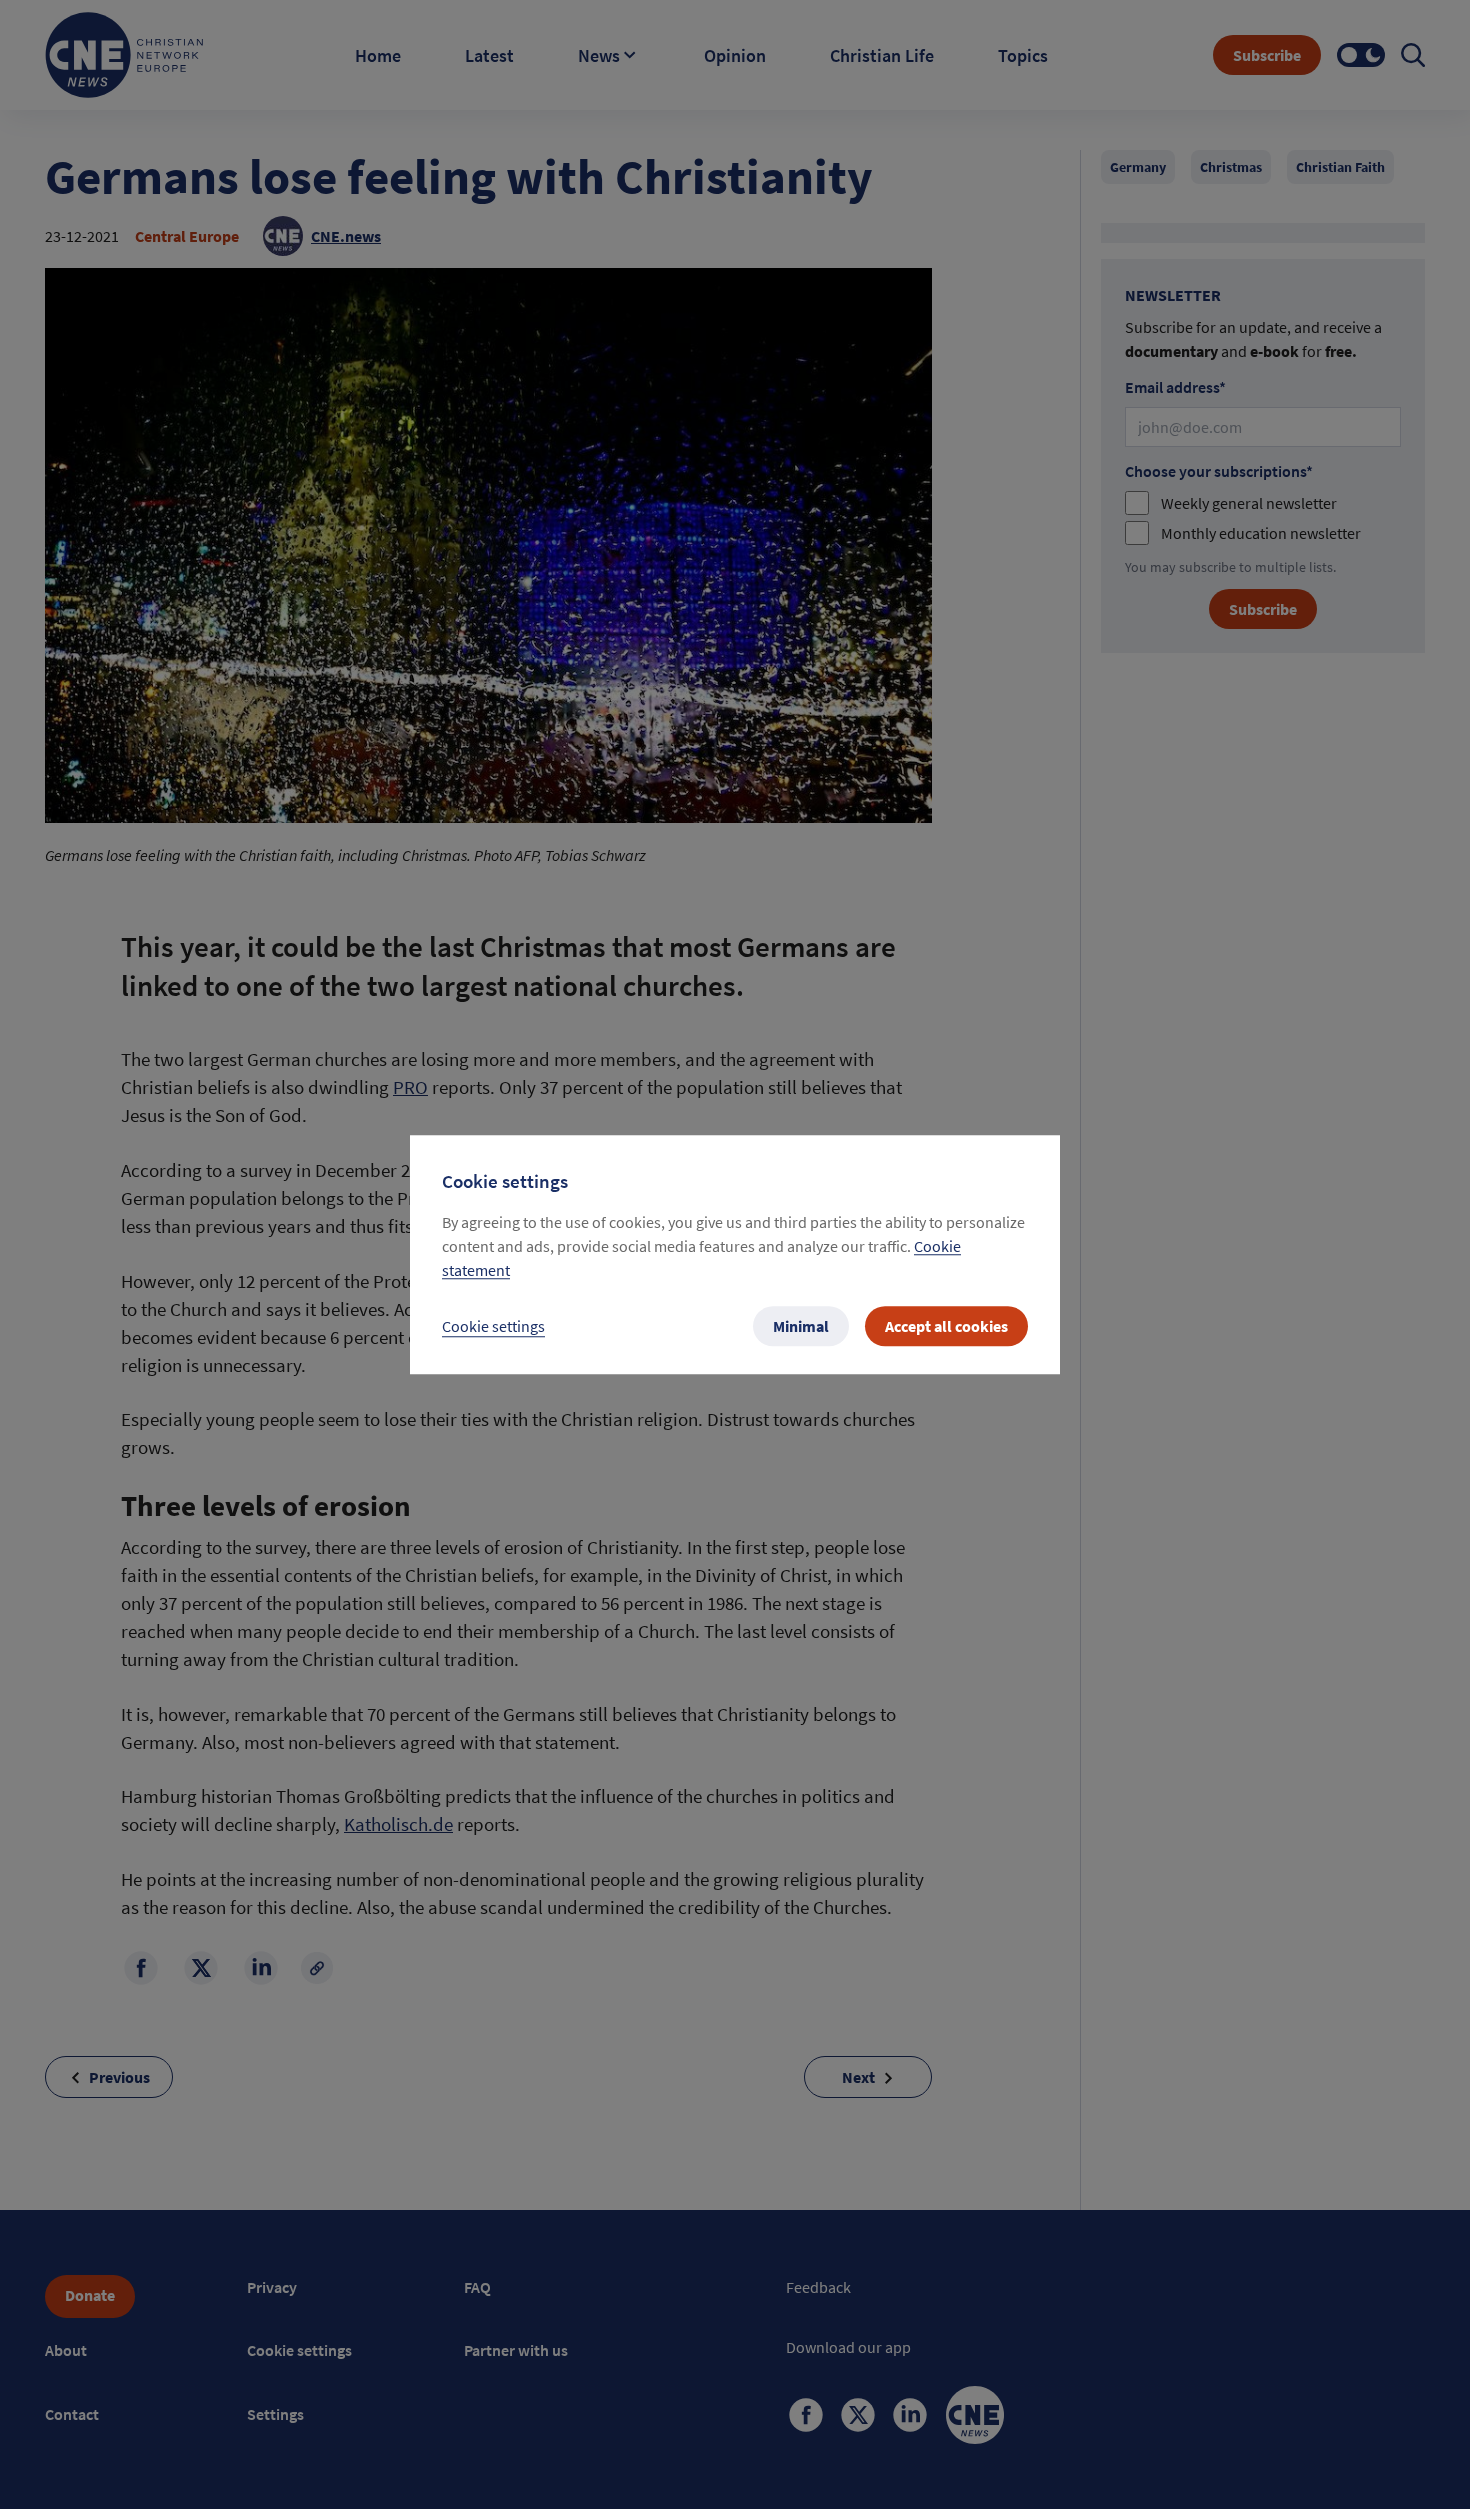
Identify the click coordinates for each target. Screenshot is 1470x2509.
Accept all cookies (946, 1326)
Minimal (801, 1326)
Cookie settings (493, 1326)
